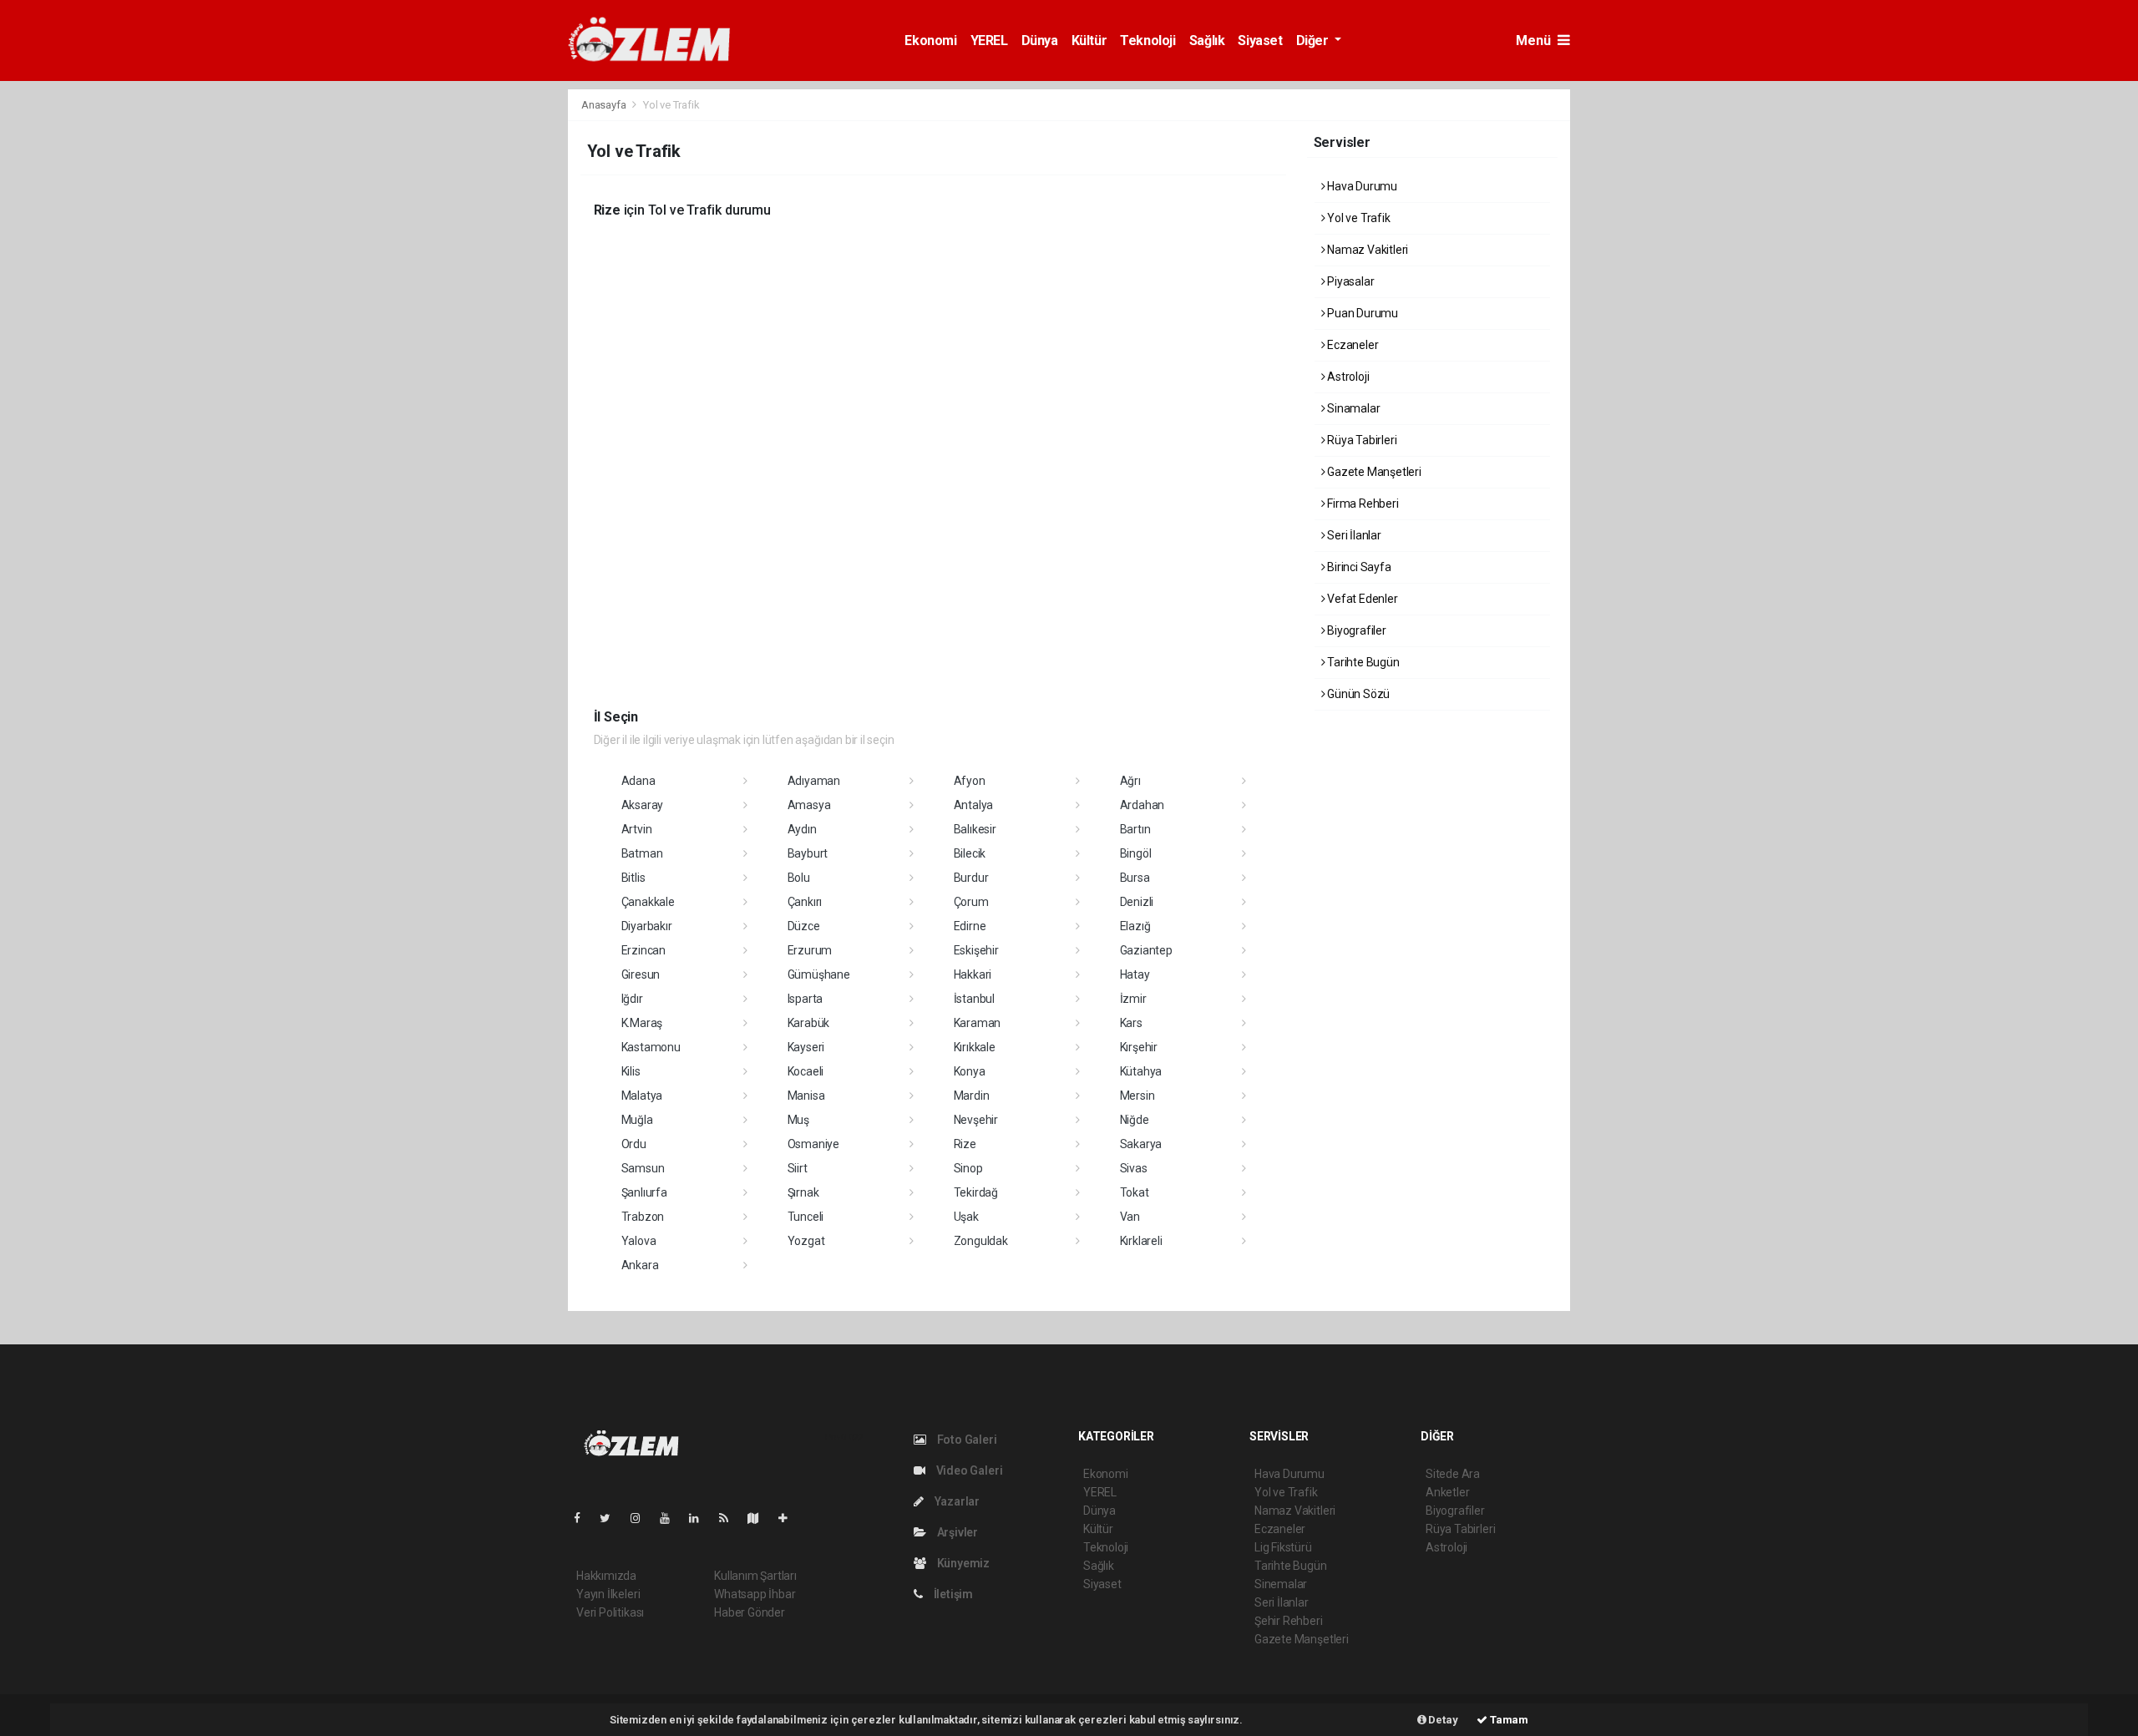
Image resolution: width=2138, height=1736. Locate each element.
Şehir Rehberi (1289, 1621)
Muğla (637, 1120)
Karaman (978, 1023)
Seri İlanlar (1353, 535)
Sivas (1134, 1168)
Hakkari (973, 974)
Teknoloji (1148, 40)
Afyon (970, 781)
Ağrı (1130, 781)
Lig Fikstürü (1283, 1547)
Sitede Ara (1453, 1474)
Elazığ (1135, 926)
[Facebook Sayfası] (584, 1518)
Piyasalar (1349, 281)
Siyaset (1260, 40)
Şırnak (803, 1192)
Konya (970, 1071)
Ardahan (1142, 805)
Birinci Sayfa (1358, 567)
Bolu (799, 878)
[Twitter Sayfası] (612, 1518)
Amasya (809, 805)
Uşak (966, 1217)
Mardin (972, 1096)
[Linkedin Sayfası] (701, 1518)
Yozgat (806, 1241)
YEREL (989, 40)
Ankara (640, 1265)
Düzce (804, 926)
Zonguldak (981, 1241)
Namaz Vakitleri (1366, 250)
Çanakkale (648, 902)
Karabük (809, 1023)
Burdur (971, 878)
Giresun (641, 974)
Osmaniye (813, 1144)
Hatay (1135, 974)
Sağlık (1207, 40)
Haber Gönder (750, 1612)
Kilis (631, 1071)
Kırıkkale (975, 1047)
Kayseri (806, 1047)
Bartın (1135, 829)
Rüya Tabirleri (1360, 440)
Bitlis (633, 878)
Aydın (802, 829)
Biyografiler (1355, 630)
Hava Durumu (1361, 186)
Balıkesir (975, 829)
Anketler (1447, 1492)
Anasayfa (605, 105)
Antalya (974, 805)
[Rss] (730, 1518)
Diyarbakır (647, 926)
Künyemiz (962, 1563)
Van (1130, 1217)
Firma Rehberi (1361, 504)
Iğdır (632, 999)
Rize (965, 1144)
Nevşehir (976, 1120)
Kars (1131, 1023)
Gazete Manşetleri (1373, 472)
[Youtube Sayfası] (671, 1518)
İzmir (1133, 999)
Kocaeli (806, 1071)
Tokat (1135, 1192)
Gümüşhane (819, 974)
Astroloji (1347, 377)
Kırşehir (1139, 1047)
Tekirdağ (976, 1192)
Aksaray (643, 805)
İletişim (952, 1594)
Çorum (971, 902)
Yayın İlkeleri (608, 1594)
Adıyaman (814, 781)
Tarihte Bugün (1362, 662)
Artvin (637, 829)
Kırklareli (1141, 1241)
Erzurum (810, 950)
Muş (798, 1120)
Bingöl (1136, 853)
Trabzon (643, 1217)
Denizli (1137, 902)
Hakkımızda (606, 1576)
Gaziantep (1146, 950)
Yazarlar (956, 1501)
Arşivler (956, 1532)
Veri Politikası (610, 1612)
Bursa (1135, 878)
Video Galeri (968, 1470)
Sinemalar (1281, 1584)
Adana (638, 781)
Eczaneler (1351, 345)
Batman (642, 853)
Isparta (806, 999)
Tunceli (806, 1217)
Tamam (1508, 1720)
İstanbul (974, 999)
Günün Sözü (1357, 694)
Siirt (798, 1168)
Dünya (1040, 40)
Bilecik (970, 853)
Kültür (1089, 40)
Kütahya (1141, 1071)
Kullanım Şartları (755, 1576)
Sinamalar (1352, 408)
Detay (1442, 1720)
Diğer (1314, 40)
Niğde (1135, 1120)
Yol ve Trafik (1357, 218)
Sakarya (1141, 1144)
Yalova (639, 1241)
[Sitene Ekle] (790, 1518)
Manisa (806, 1096)
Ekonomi (930, 40)
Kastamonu (651, 1047)
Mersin (1137, 1096)
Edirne (970, 926)
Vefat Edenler (1361, 599)
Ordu (634, 1144)
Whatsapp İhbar (755, 1594)
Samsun (643, 1168)
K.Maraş (642, 1023)
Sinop (968, 1168)
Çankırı (805, 902)
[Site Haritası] (760, 1518)
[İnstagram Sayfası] (642, 1518)
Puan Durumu (1361, 313)
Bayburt (808, 853)
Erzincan (643, 950)
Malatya (642, 1096)
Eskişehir (976, 950)
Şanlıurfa (644, 1192)
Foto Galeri (966, 1440)
